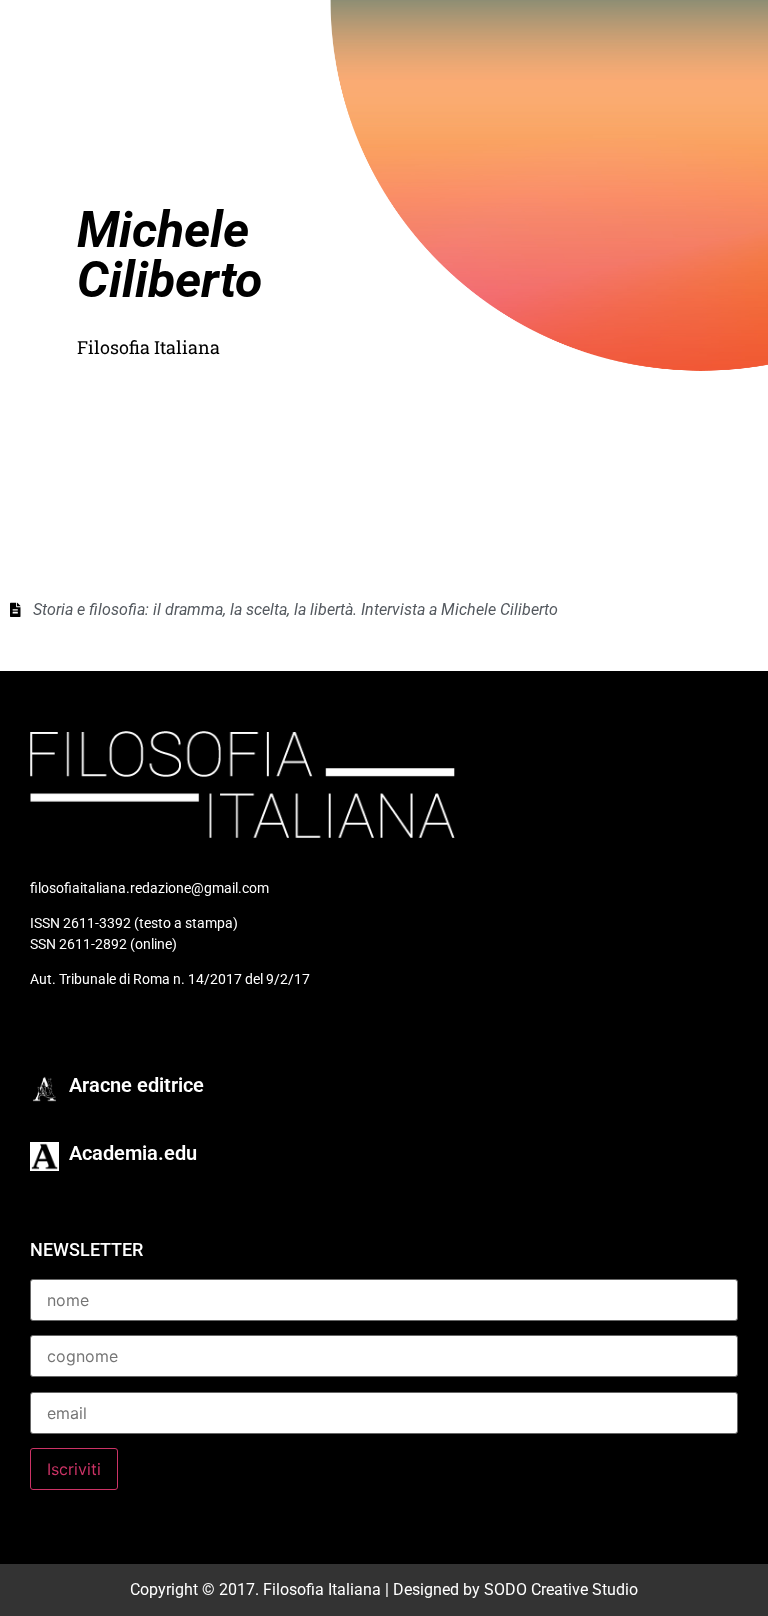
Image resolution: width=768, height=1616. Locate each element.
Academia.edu (133, 1153)
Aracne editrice (136, 1085)
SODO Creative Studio (561, 1589)
